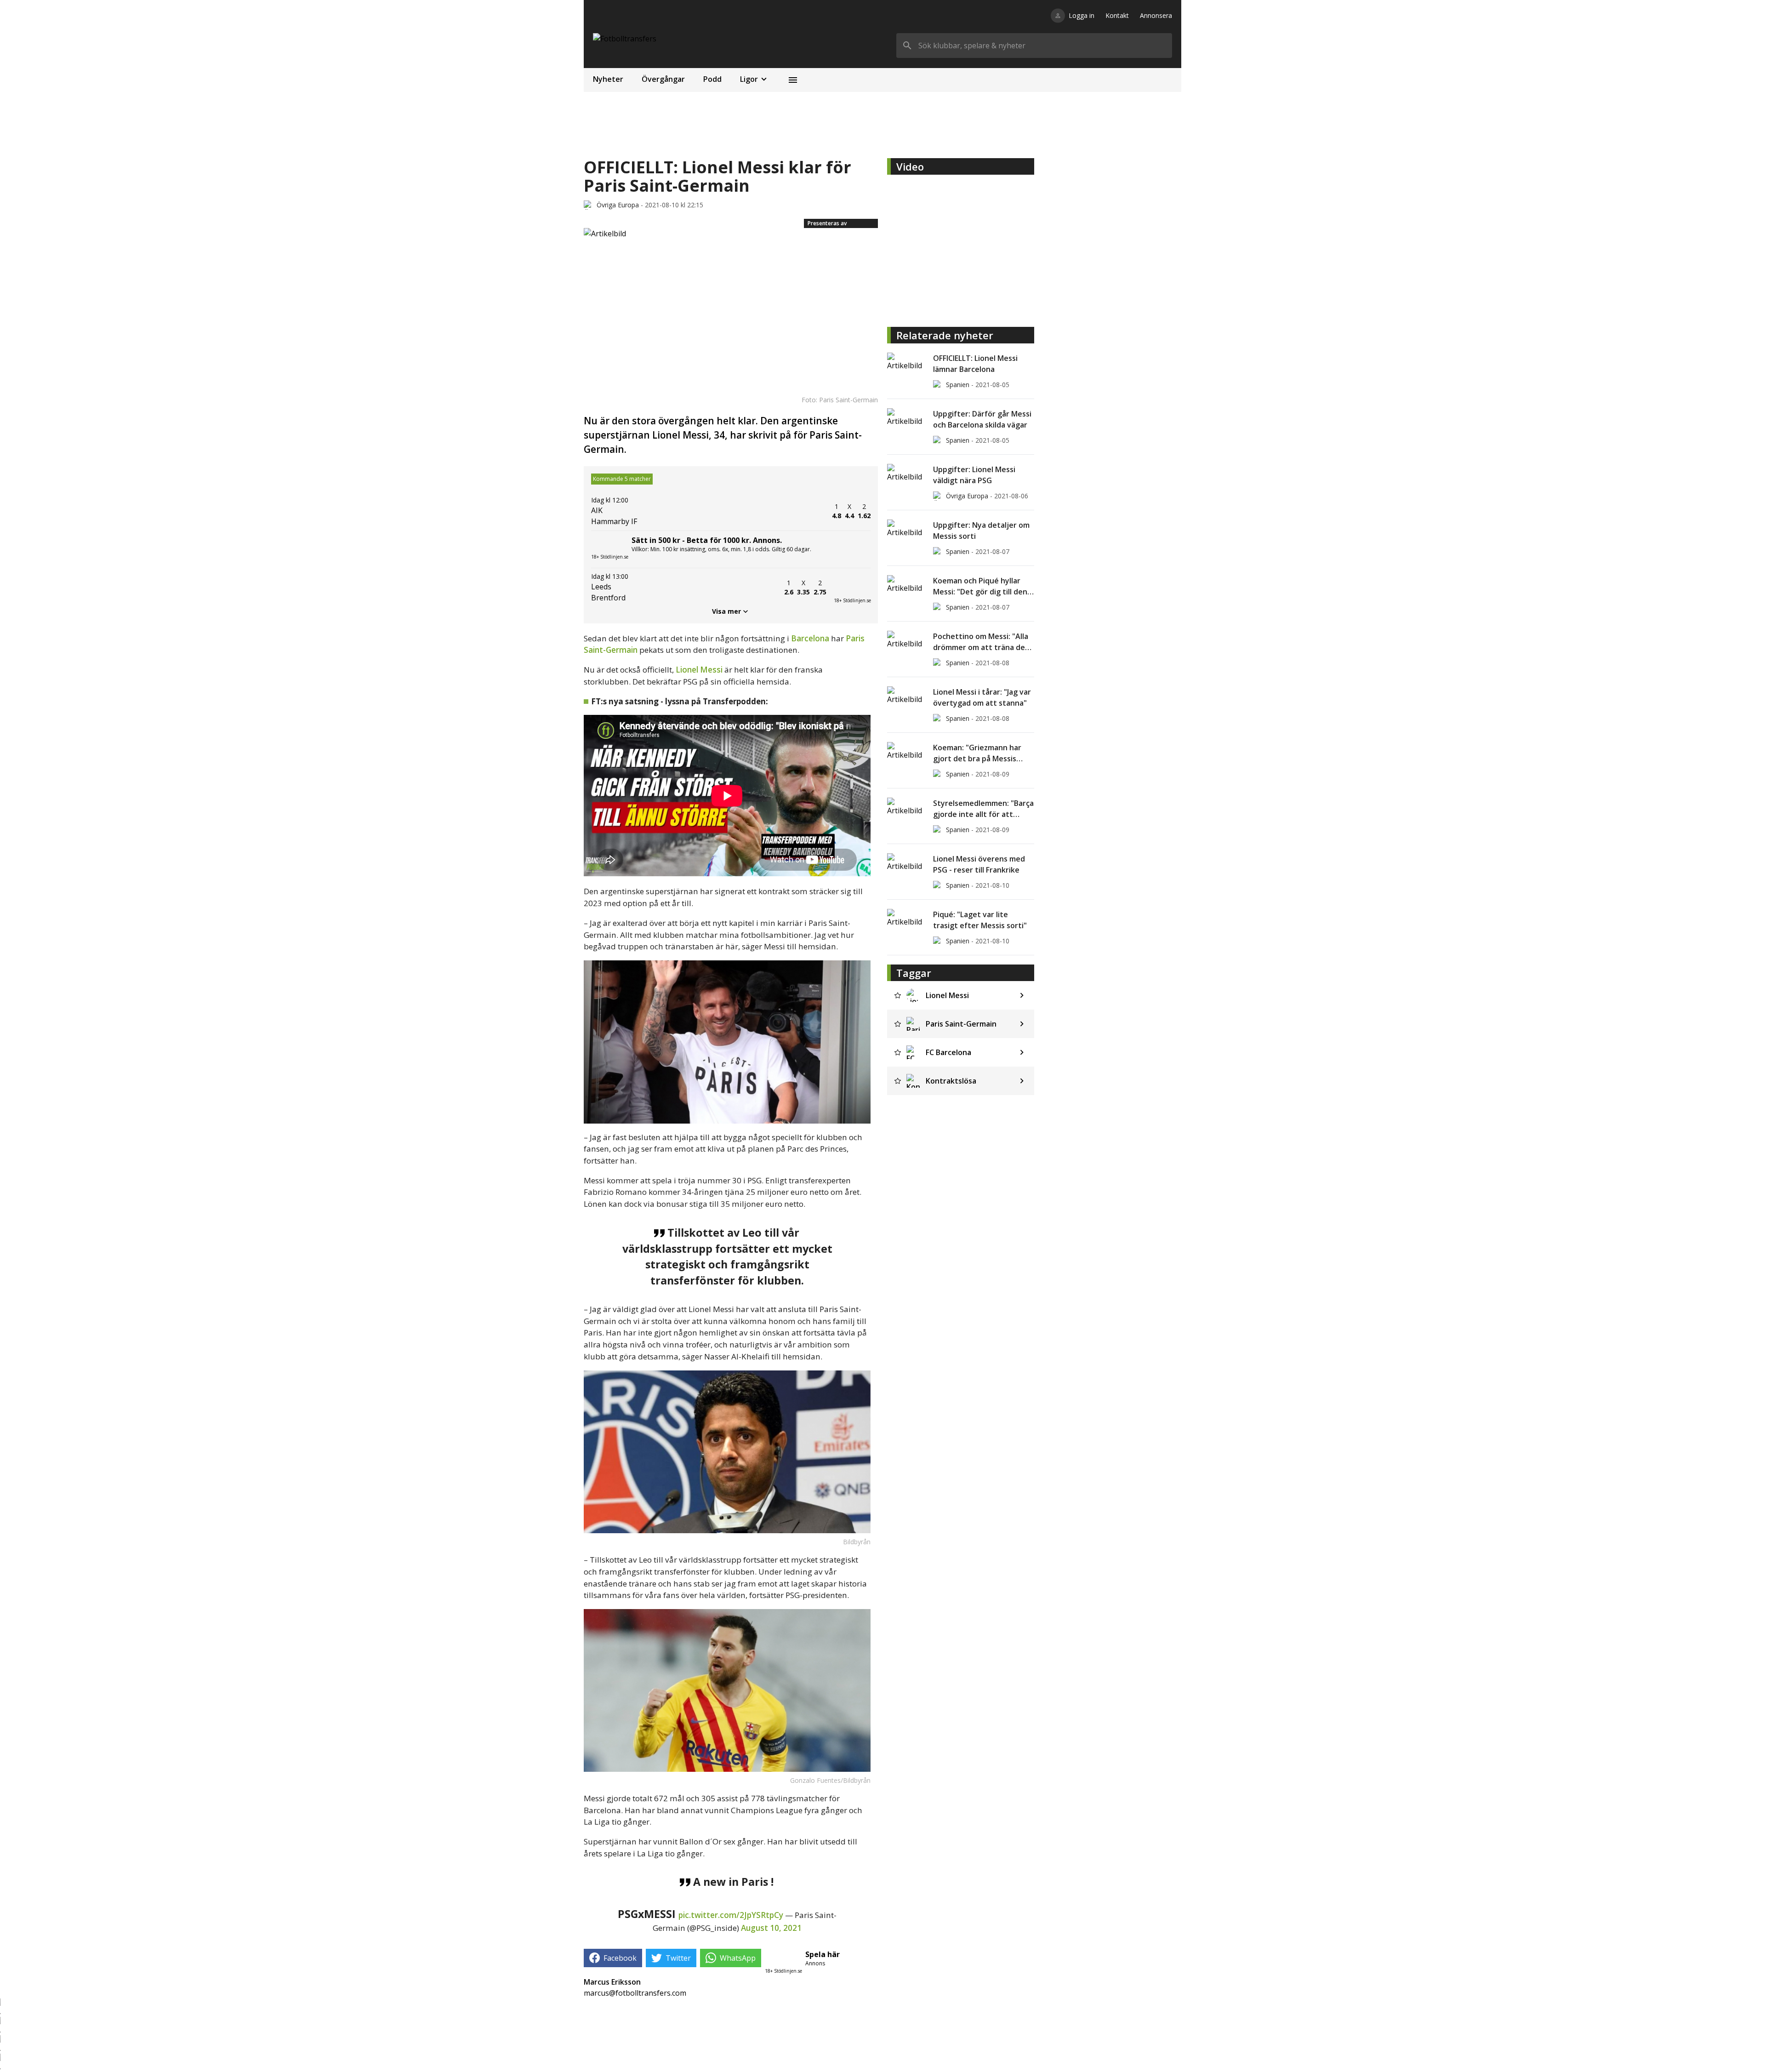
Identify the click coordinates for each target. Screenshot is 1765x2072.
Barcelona (810, 638)
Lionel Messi (699, 670)
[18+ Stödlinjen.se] (852, 588)
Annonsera (1156, 15)
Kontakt (1117, 15)
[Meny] (793, 80)
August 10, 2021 (771, 1928)
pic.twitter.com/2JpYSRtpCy (731, 1915)
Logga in (1082, 15)
